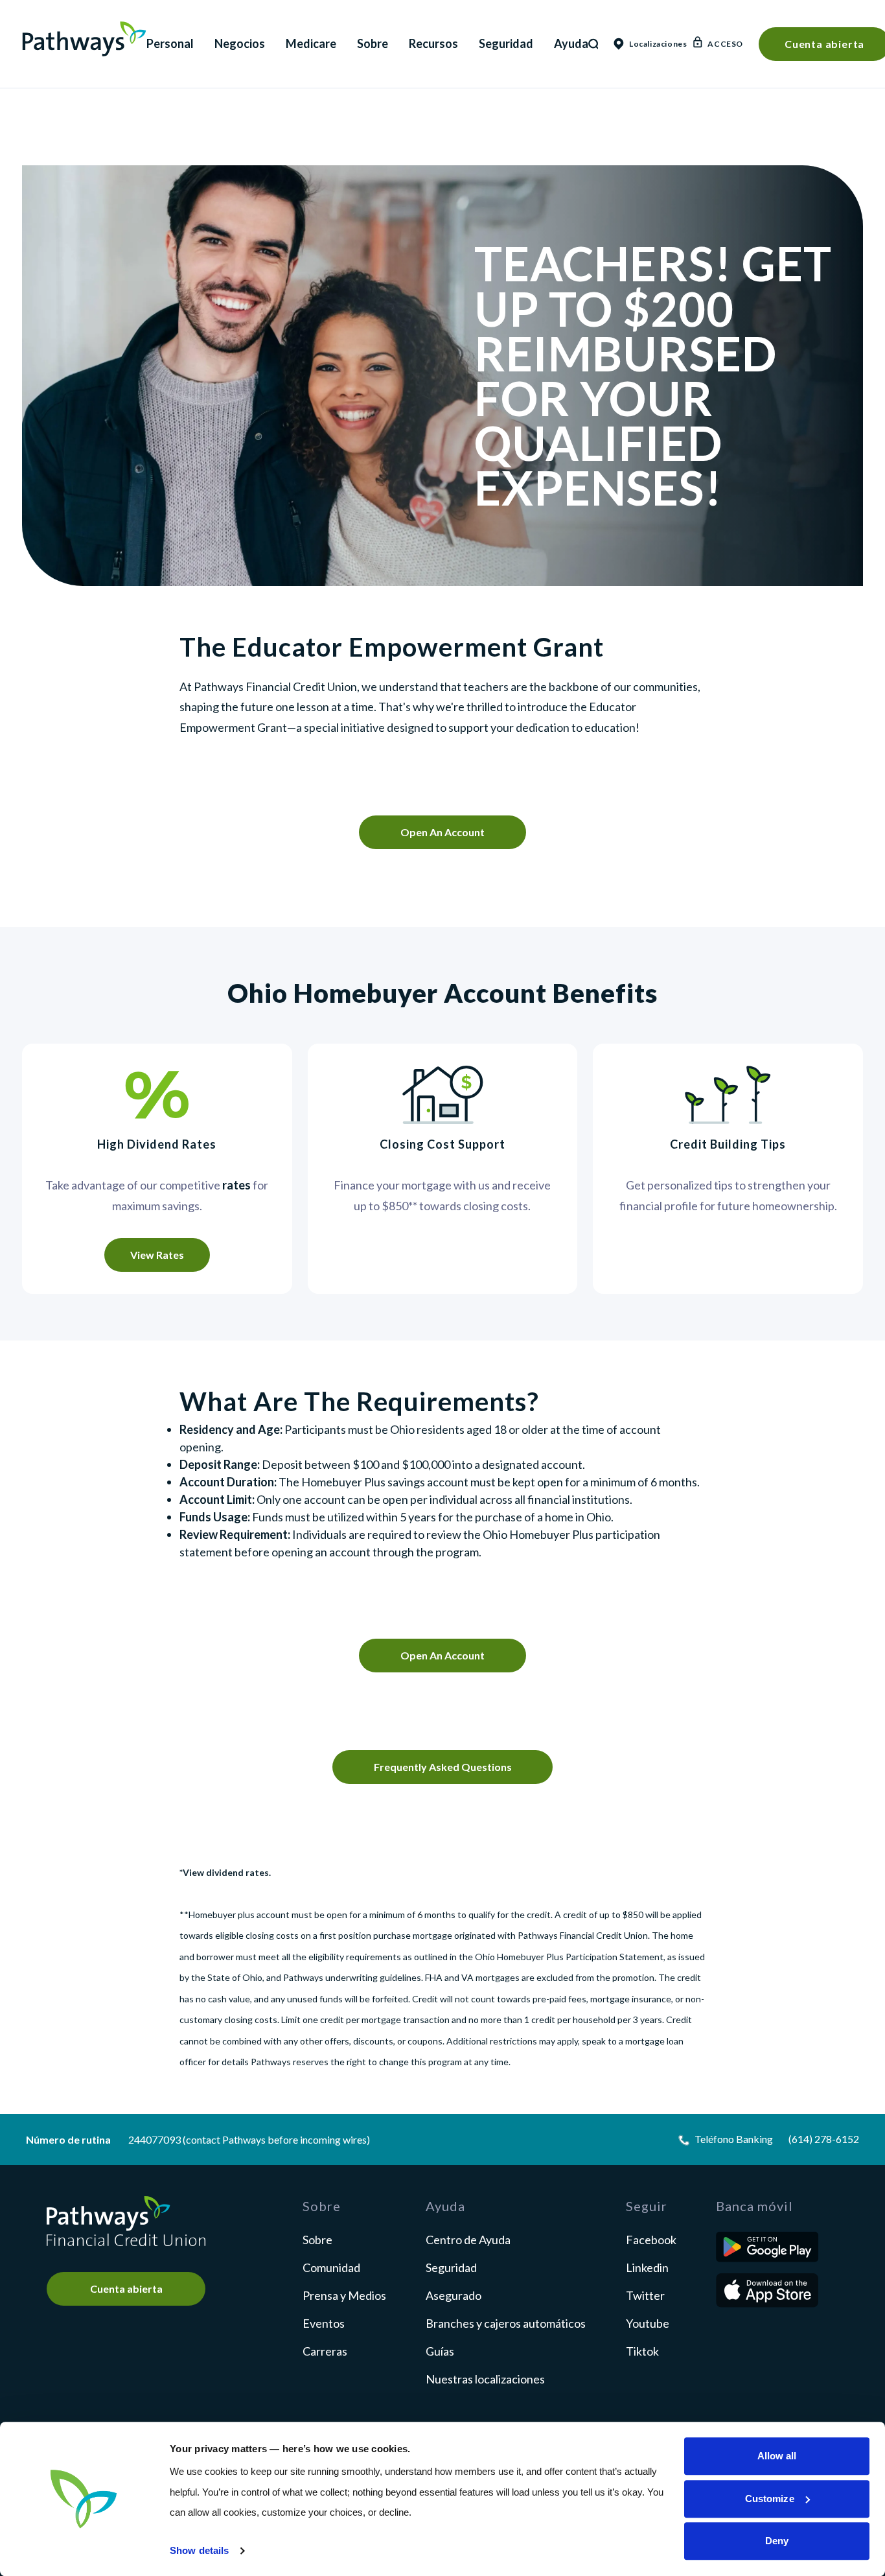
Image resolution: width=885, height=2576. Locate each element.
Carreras (325, 2351)
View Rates (157, 1255)
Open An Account (442, 832)
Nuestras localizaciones (485, 2379)
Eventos (324, 2323)
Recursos (433, 43)
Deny (777, 2541)
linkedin (647, 2267)
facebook (651, 2240)
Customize (770, 2499)
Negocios (240, 43)
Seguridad (506, 43)
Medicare (311, 43)
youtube (648, 2323)
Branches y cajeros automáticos (506, 2323)
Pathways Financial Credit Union (84, 39)
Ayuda (571, 43)
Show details (199, 2550)
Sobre (373, 43)
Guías (440, 2351)
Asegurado (454, 2295)
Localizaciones (653, 44)
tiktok (642, 2351)
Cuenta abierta (126, 2289)
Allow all (777, 2456)
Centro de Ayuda (468, 2240)
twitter (645, 2295)
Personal (170, 43)
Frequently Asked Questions (443, 1767)
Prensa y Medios (344, 2295)
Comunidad (331, 2267)
